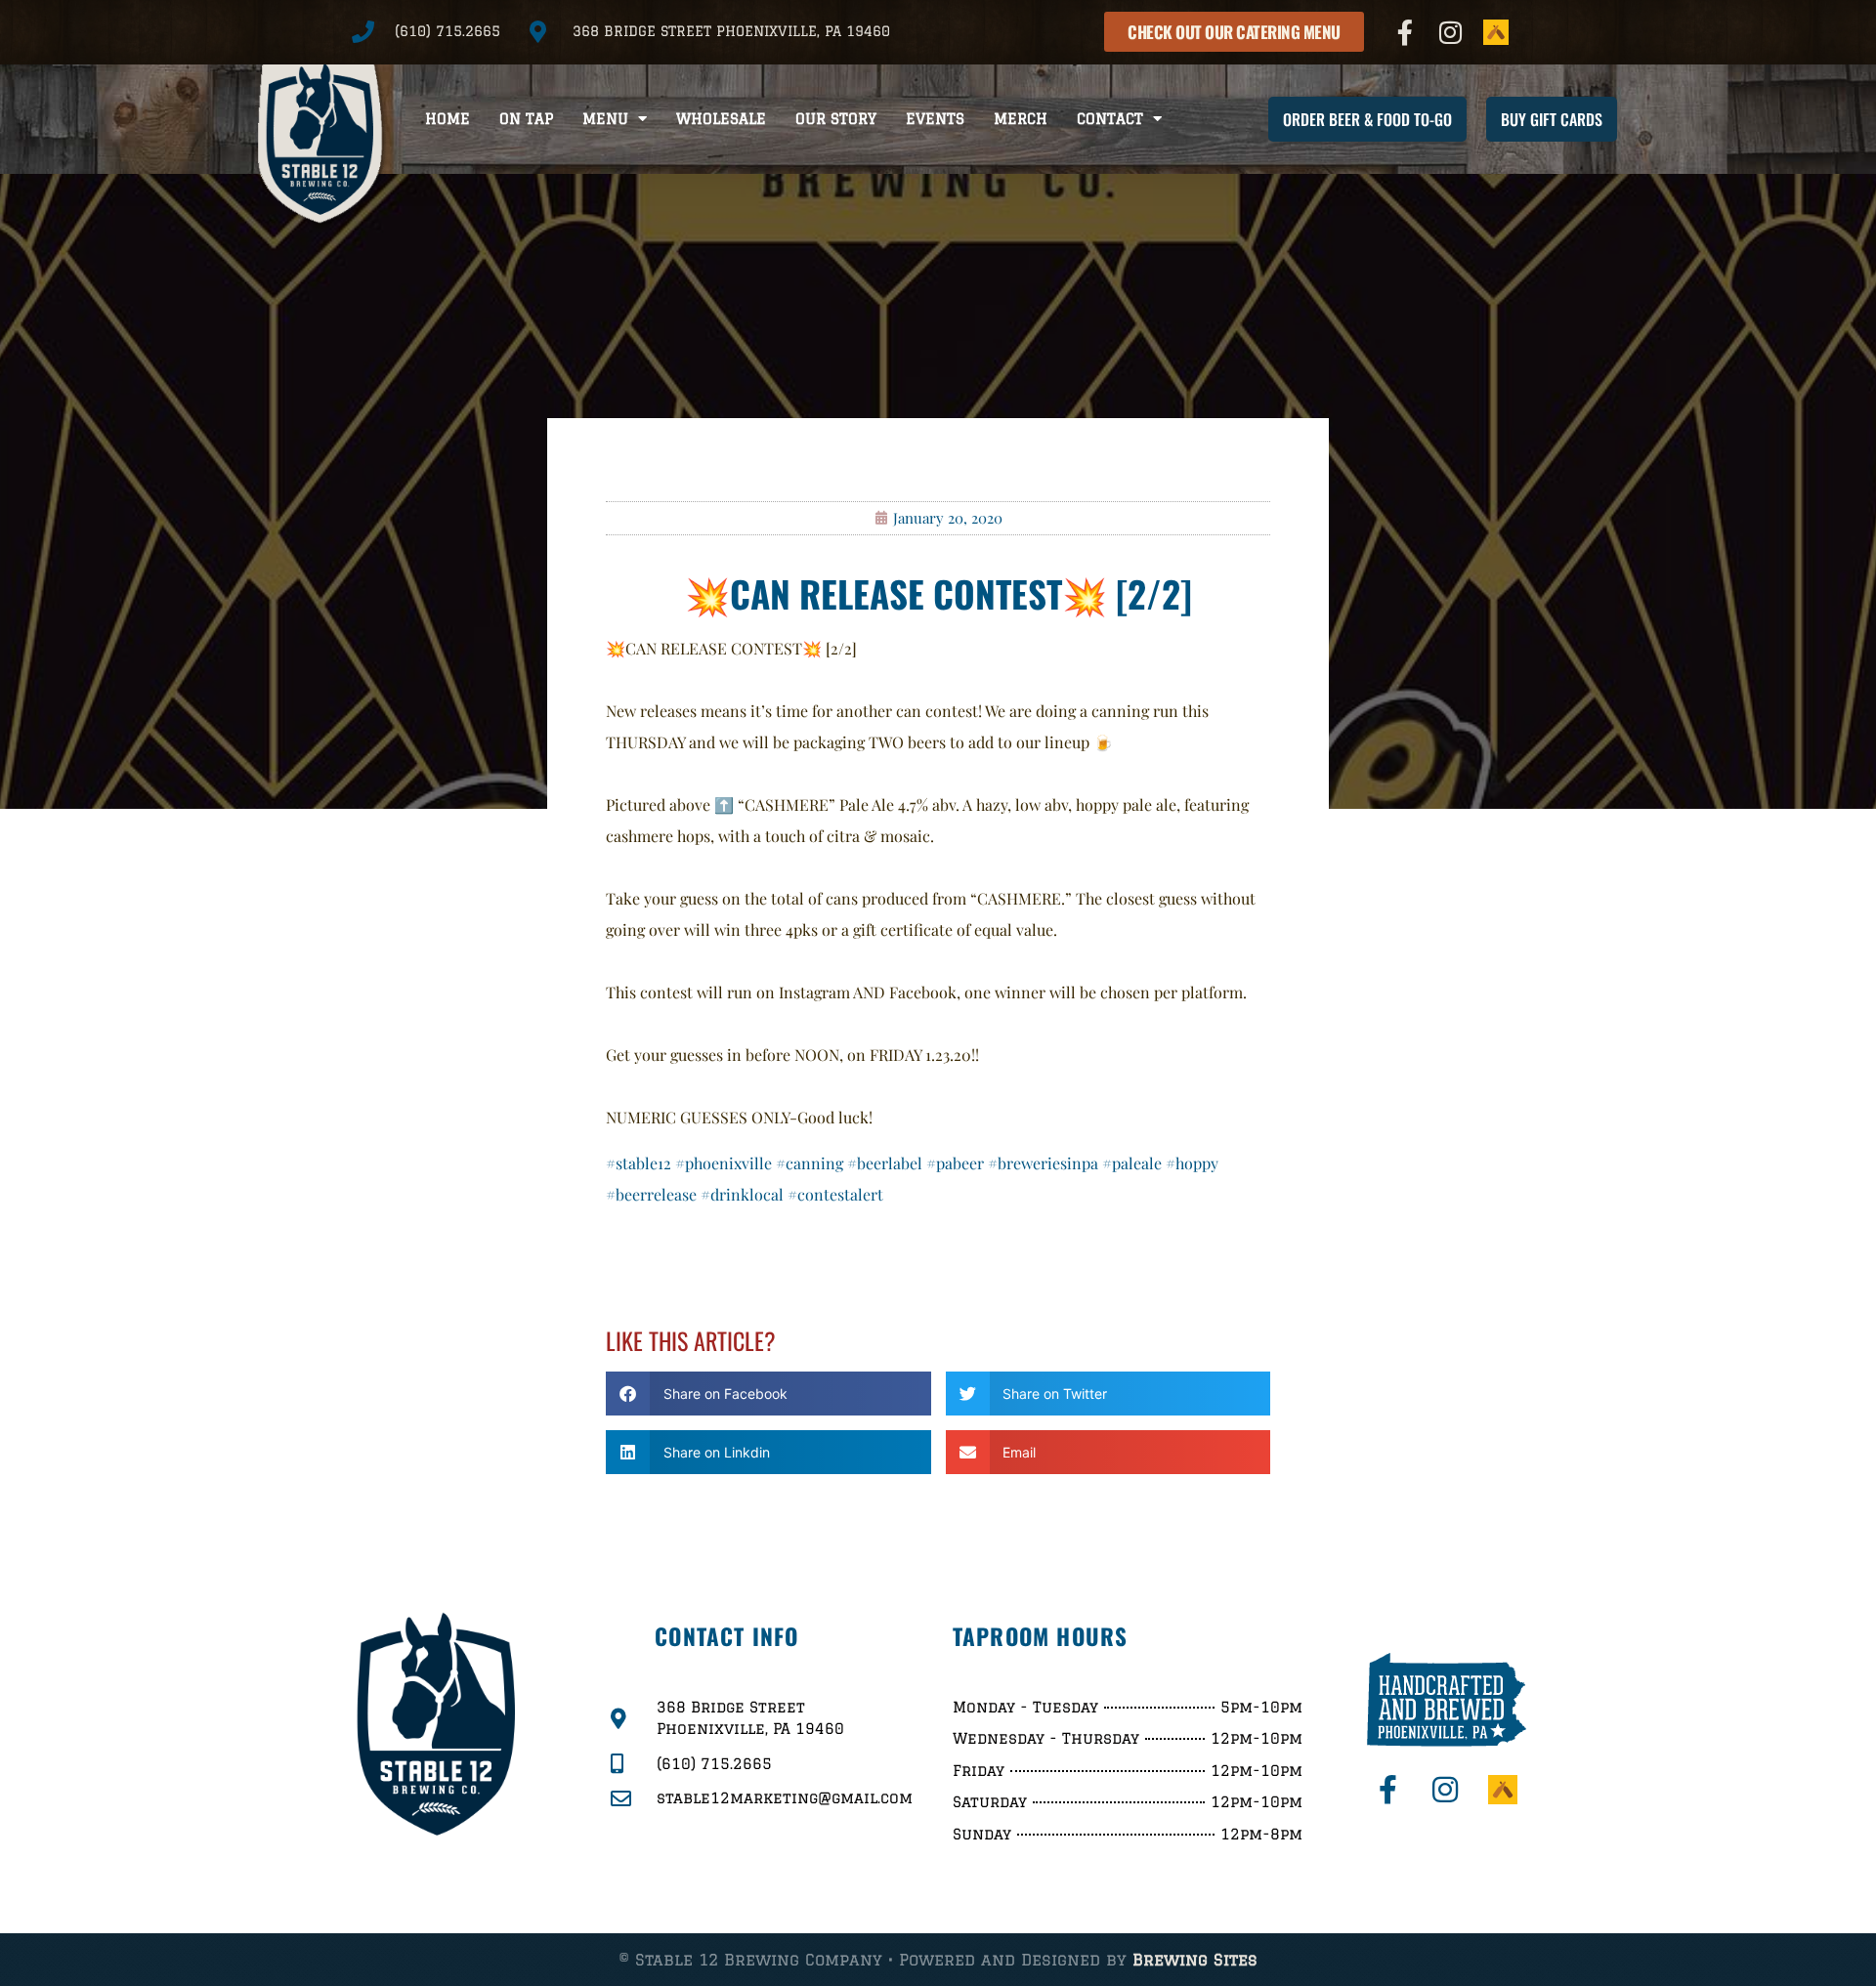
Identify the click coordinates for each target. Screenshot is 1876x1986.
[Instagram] (1451, 32)
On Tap (526, 119)
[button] (768, 1394)
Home (448, 119)
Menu (605, 119)
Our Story (836, 119)
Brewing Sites (1195, 1960)
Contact (1110, 119)
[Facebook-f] (1405, 32)
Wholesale (721, 119)
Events (935, 119)
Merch (1021, 119)
